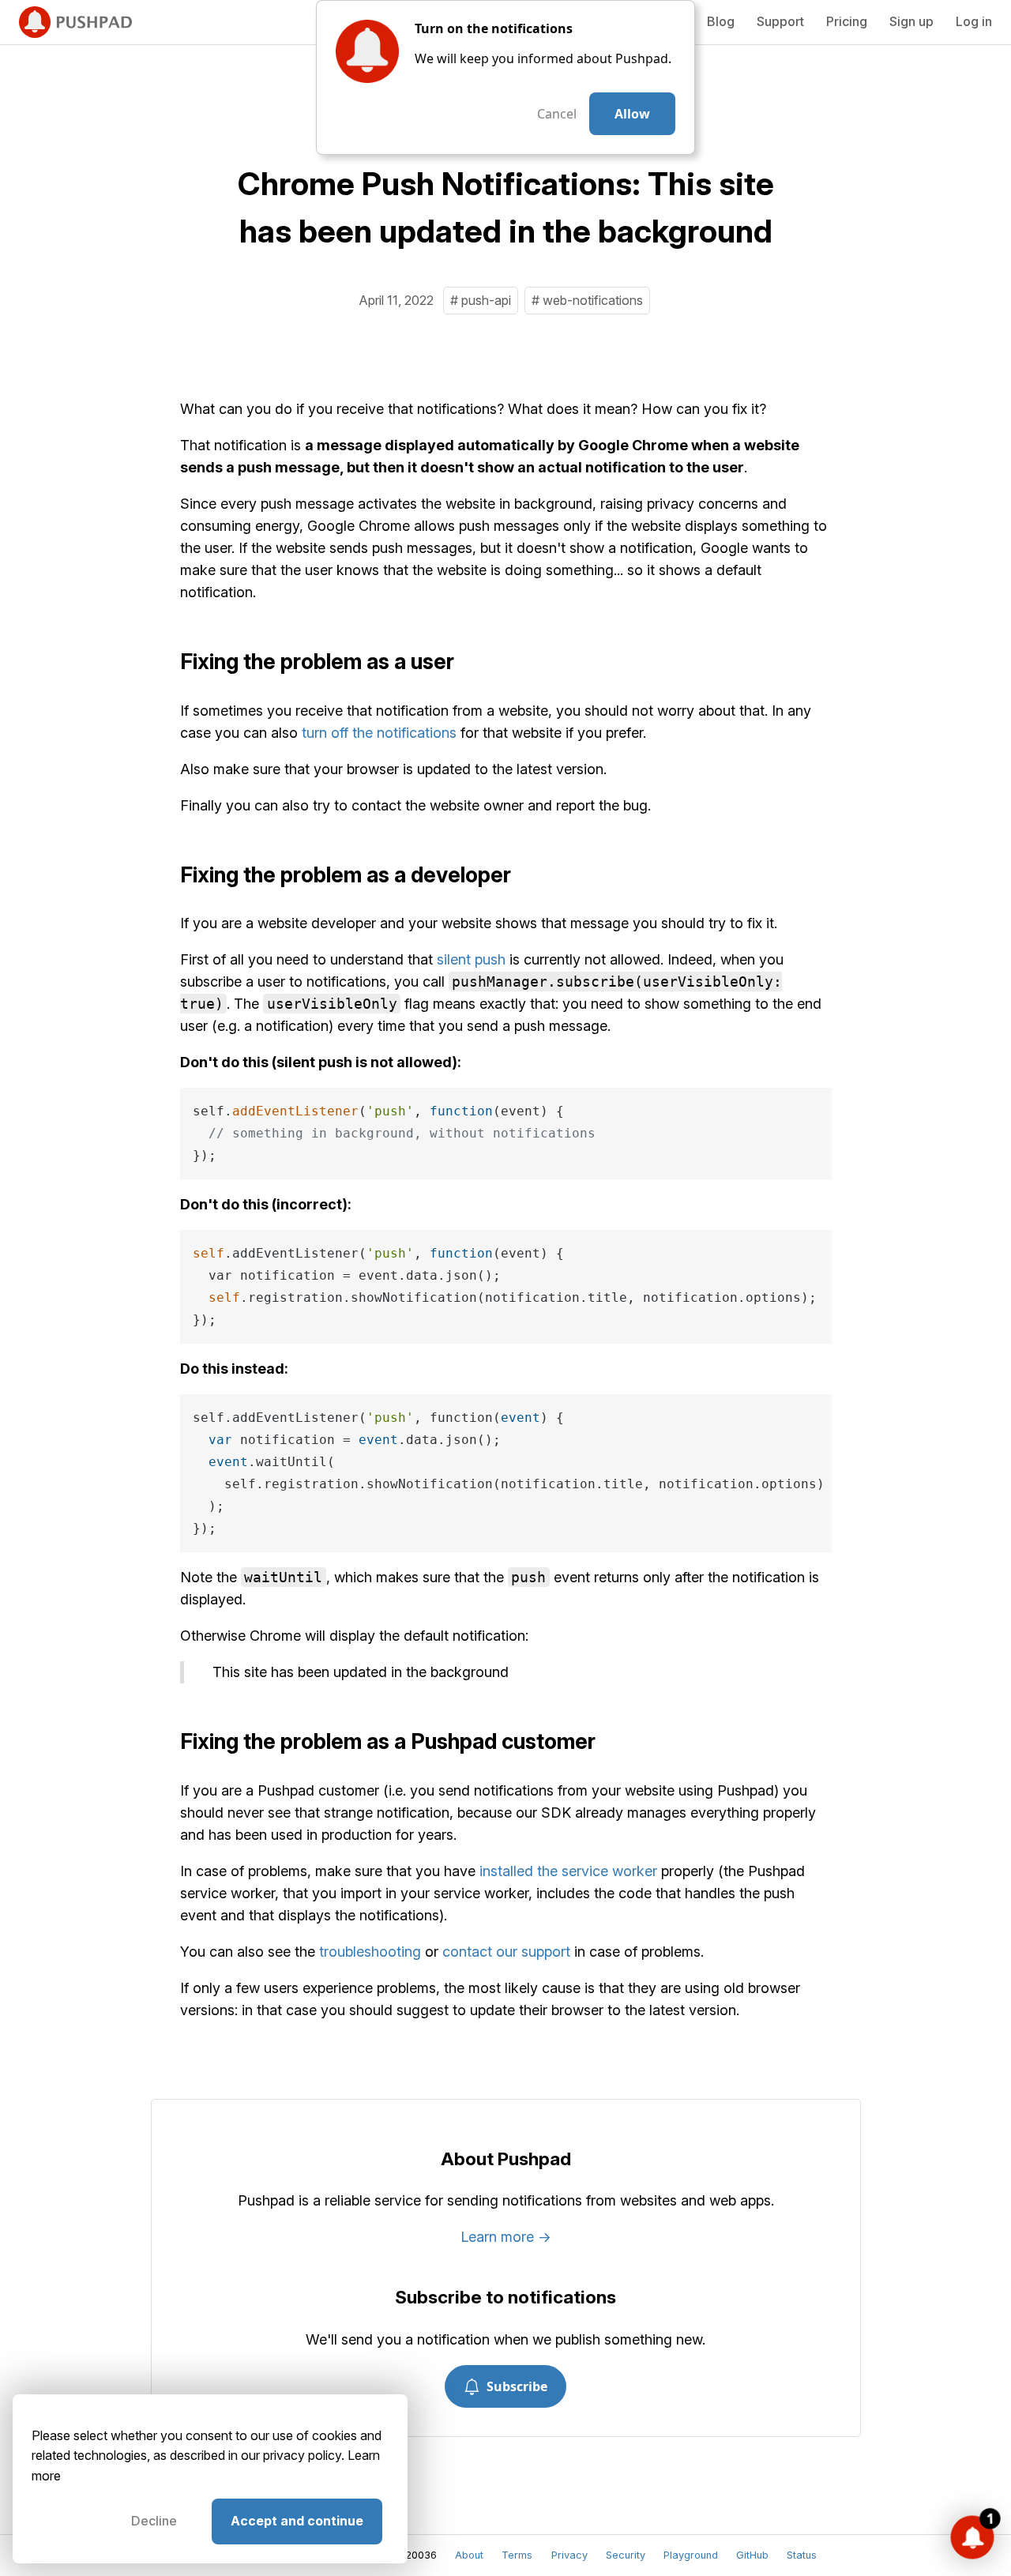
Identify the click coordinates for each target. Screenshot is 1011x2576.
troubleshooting (370, 1952)
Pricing (847, 21)
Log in (974, 21)
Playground (691, 2555)
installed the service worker (568, 1871)
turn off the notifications (379, 733)
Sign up (911, 21)
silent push (471, 959)
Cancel (557, 114)
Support (780, 21)
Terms (517, 2555)
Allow (632, 114)
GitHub (752, 2555)
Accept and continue (297, 2521)
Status (802, 2555)
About (469, 2555)
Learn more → (506, 2237)
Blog (721, 21)
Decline (154, 2521)
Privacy (569, 2555)
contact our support (506, 1952)
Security (626, 2555)
